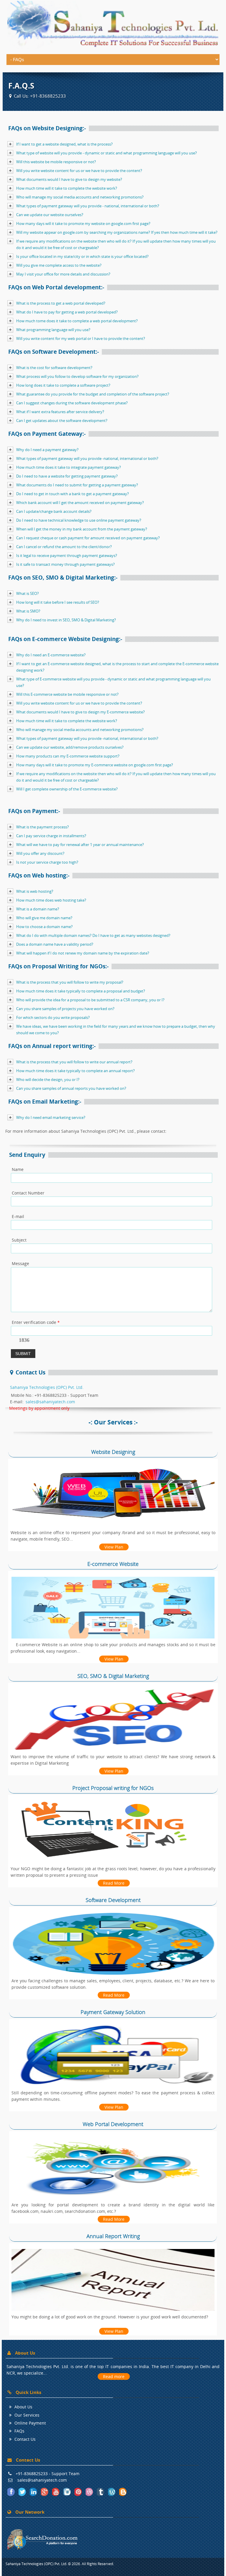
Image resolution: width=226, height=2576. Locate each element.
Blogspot (123, 2492)
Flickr (90, 2492)
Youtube (56, 2492)
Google (45, 2492)
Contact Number (28, 1193)
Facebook (11, 2492)
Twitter (23, 2492)
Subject (19, 1240)
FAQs (19, 2431)
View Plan (114, 1547)
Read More (114, 1883)
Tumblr (101, 2492)
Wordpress (112, 2492)
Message (20, 1263)
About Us (23, 2407)
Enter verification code (36, 1322)
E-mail (18, 1216)
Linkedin (34, 2492)
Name (18, 1169)
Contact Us (25, 2439)
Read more (114, 2376)
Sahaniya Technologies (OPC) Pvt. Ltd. (47, 1387)
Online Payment (30, 2423)
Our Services (27, 2415)
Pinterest (79, 2492)
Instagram (67, 2492)
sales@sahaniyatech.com (50, 1402)
